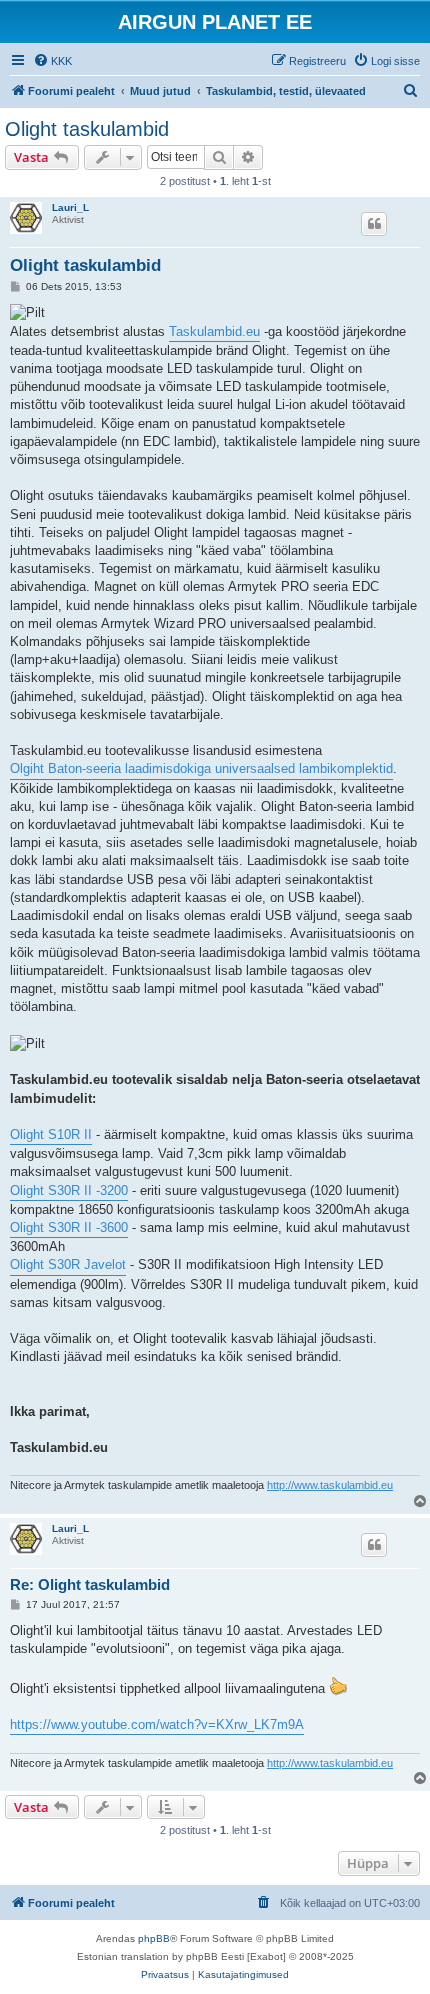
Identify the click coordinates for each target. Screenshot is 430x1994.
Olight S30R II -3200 (69, 1190)
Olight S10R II (51, 1134)
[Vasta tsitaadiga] (374, 224)
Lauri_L (70, 207)
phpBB (154, 1938)
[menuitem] (52, 61)
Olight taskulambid (87, 129)
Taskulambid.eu (214, 331)
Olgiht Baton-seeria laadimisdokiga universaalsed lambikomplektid (201, 768)
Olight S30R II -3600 (69, 1227)
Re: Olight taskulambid (90, 1584)
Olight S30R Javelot (68, 1264)
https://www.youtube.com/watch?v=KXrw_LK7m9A (157, 1724)
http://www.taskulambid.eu (330, 1485)
